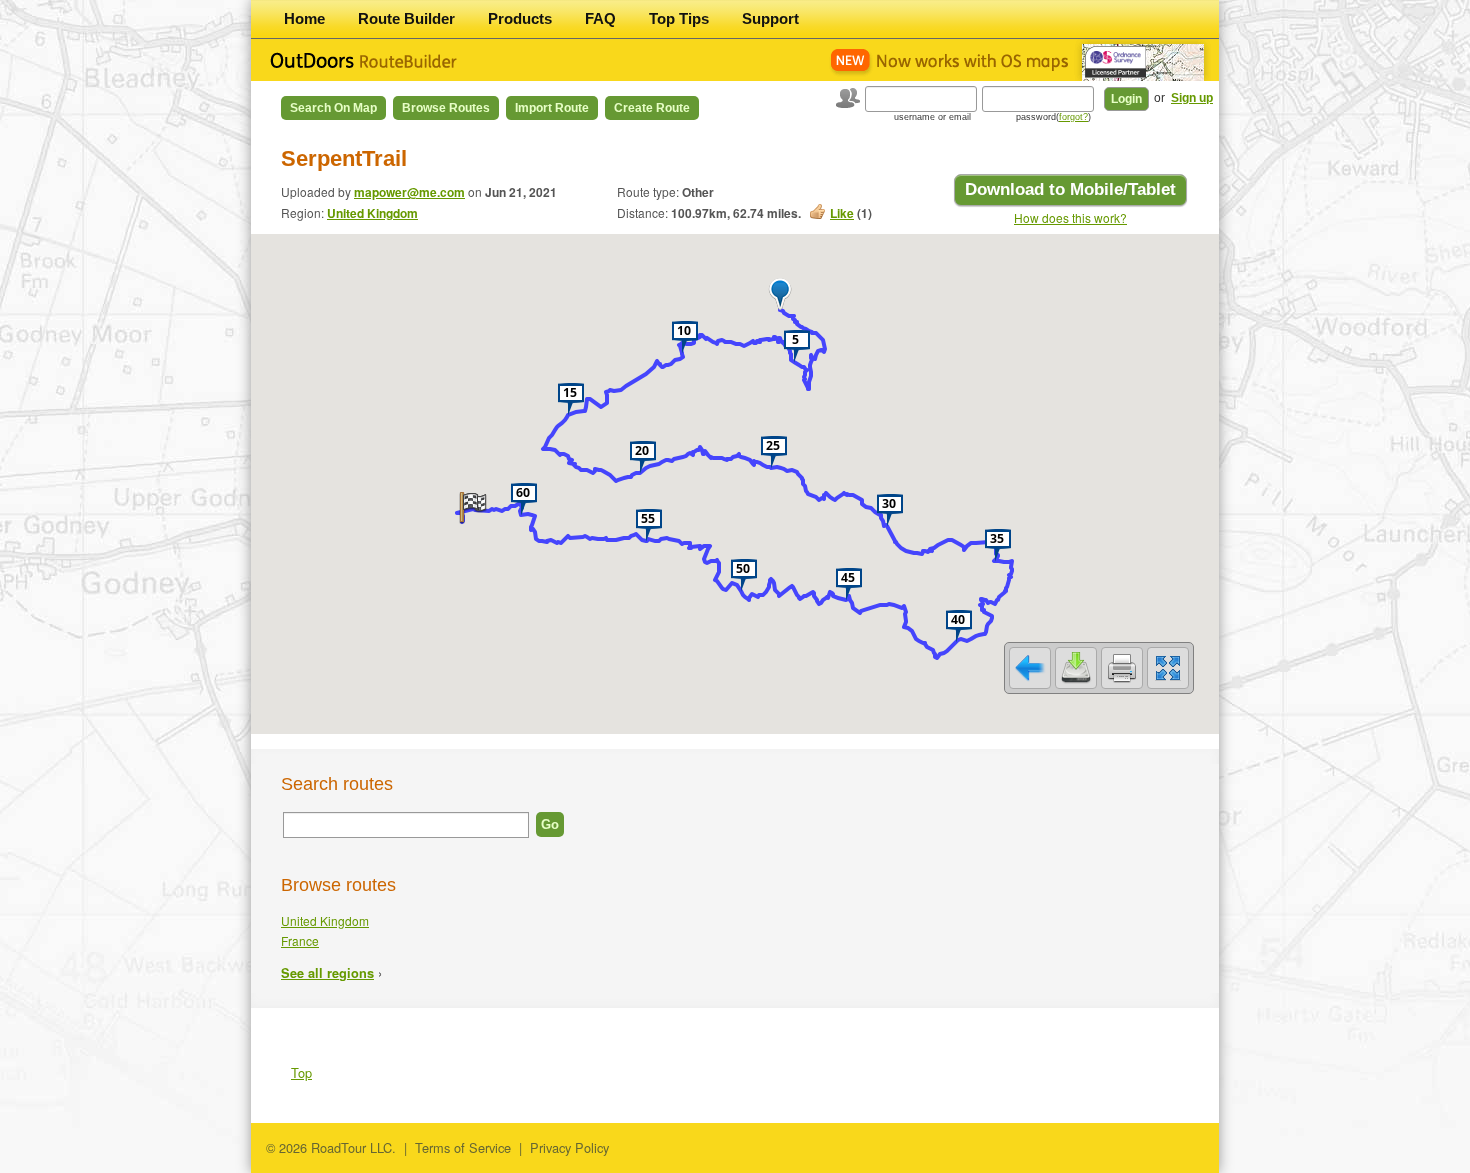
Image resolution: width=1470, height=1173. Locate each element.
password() (1053, 117)
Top (301, 1072)
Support (770, 18)
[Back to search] (1030, 668)
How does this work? (1070, 217)
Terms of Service (463, 1147)
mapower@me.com (409, 192)
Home (304, 18)
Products (520, 18)
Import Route (552, 108)
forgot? (1073, 117)
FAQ (600, 18)
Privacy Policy (569, 1147)
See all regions (327, 973)
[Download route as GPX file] (1076, 668)
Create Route (652, 108)
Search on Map (333, 108)
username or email (932, 117)
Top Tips (679, 18)
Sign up (1192, 98)
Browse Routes (446, 108)
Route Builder (406, 18)
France (300, 940)
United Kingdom (372, 213)
